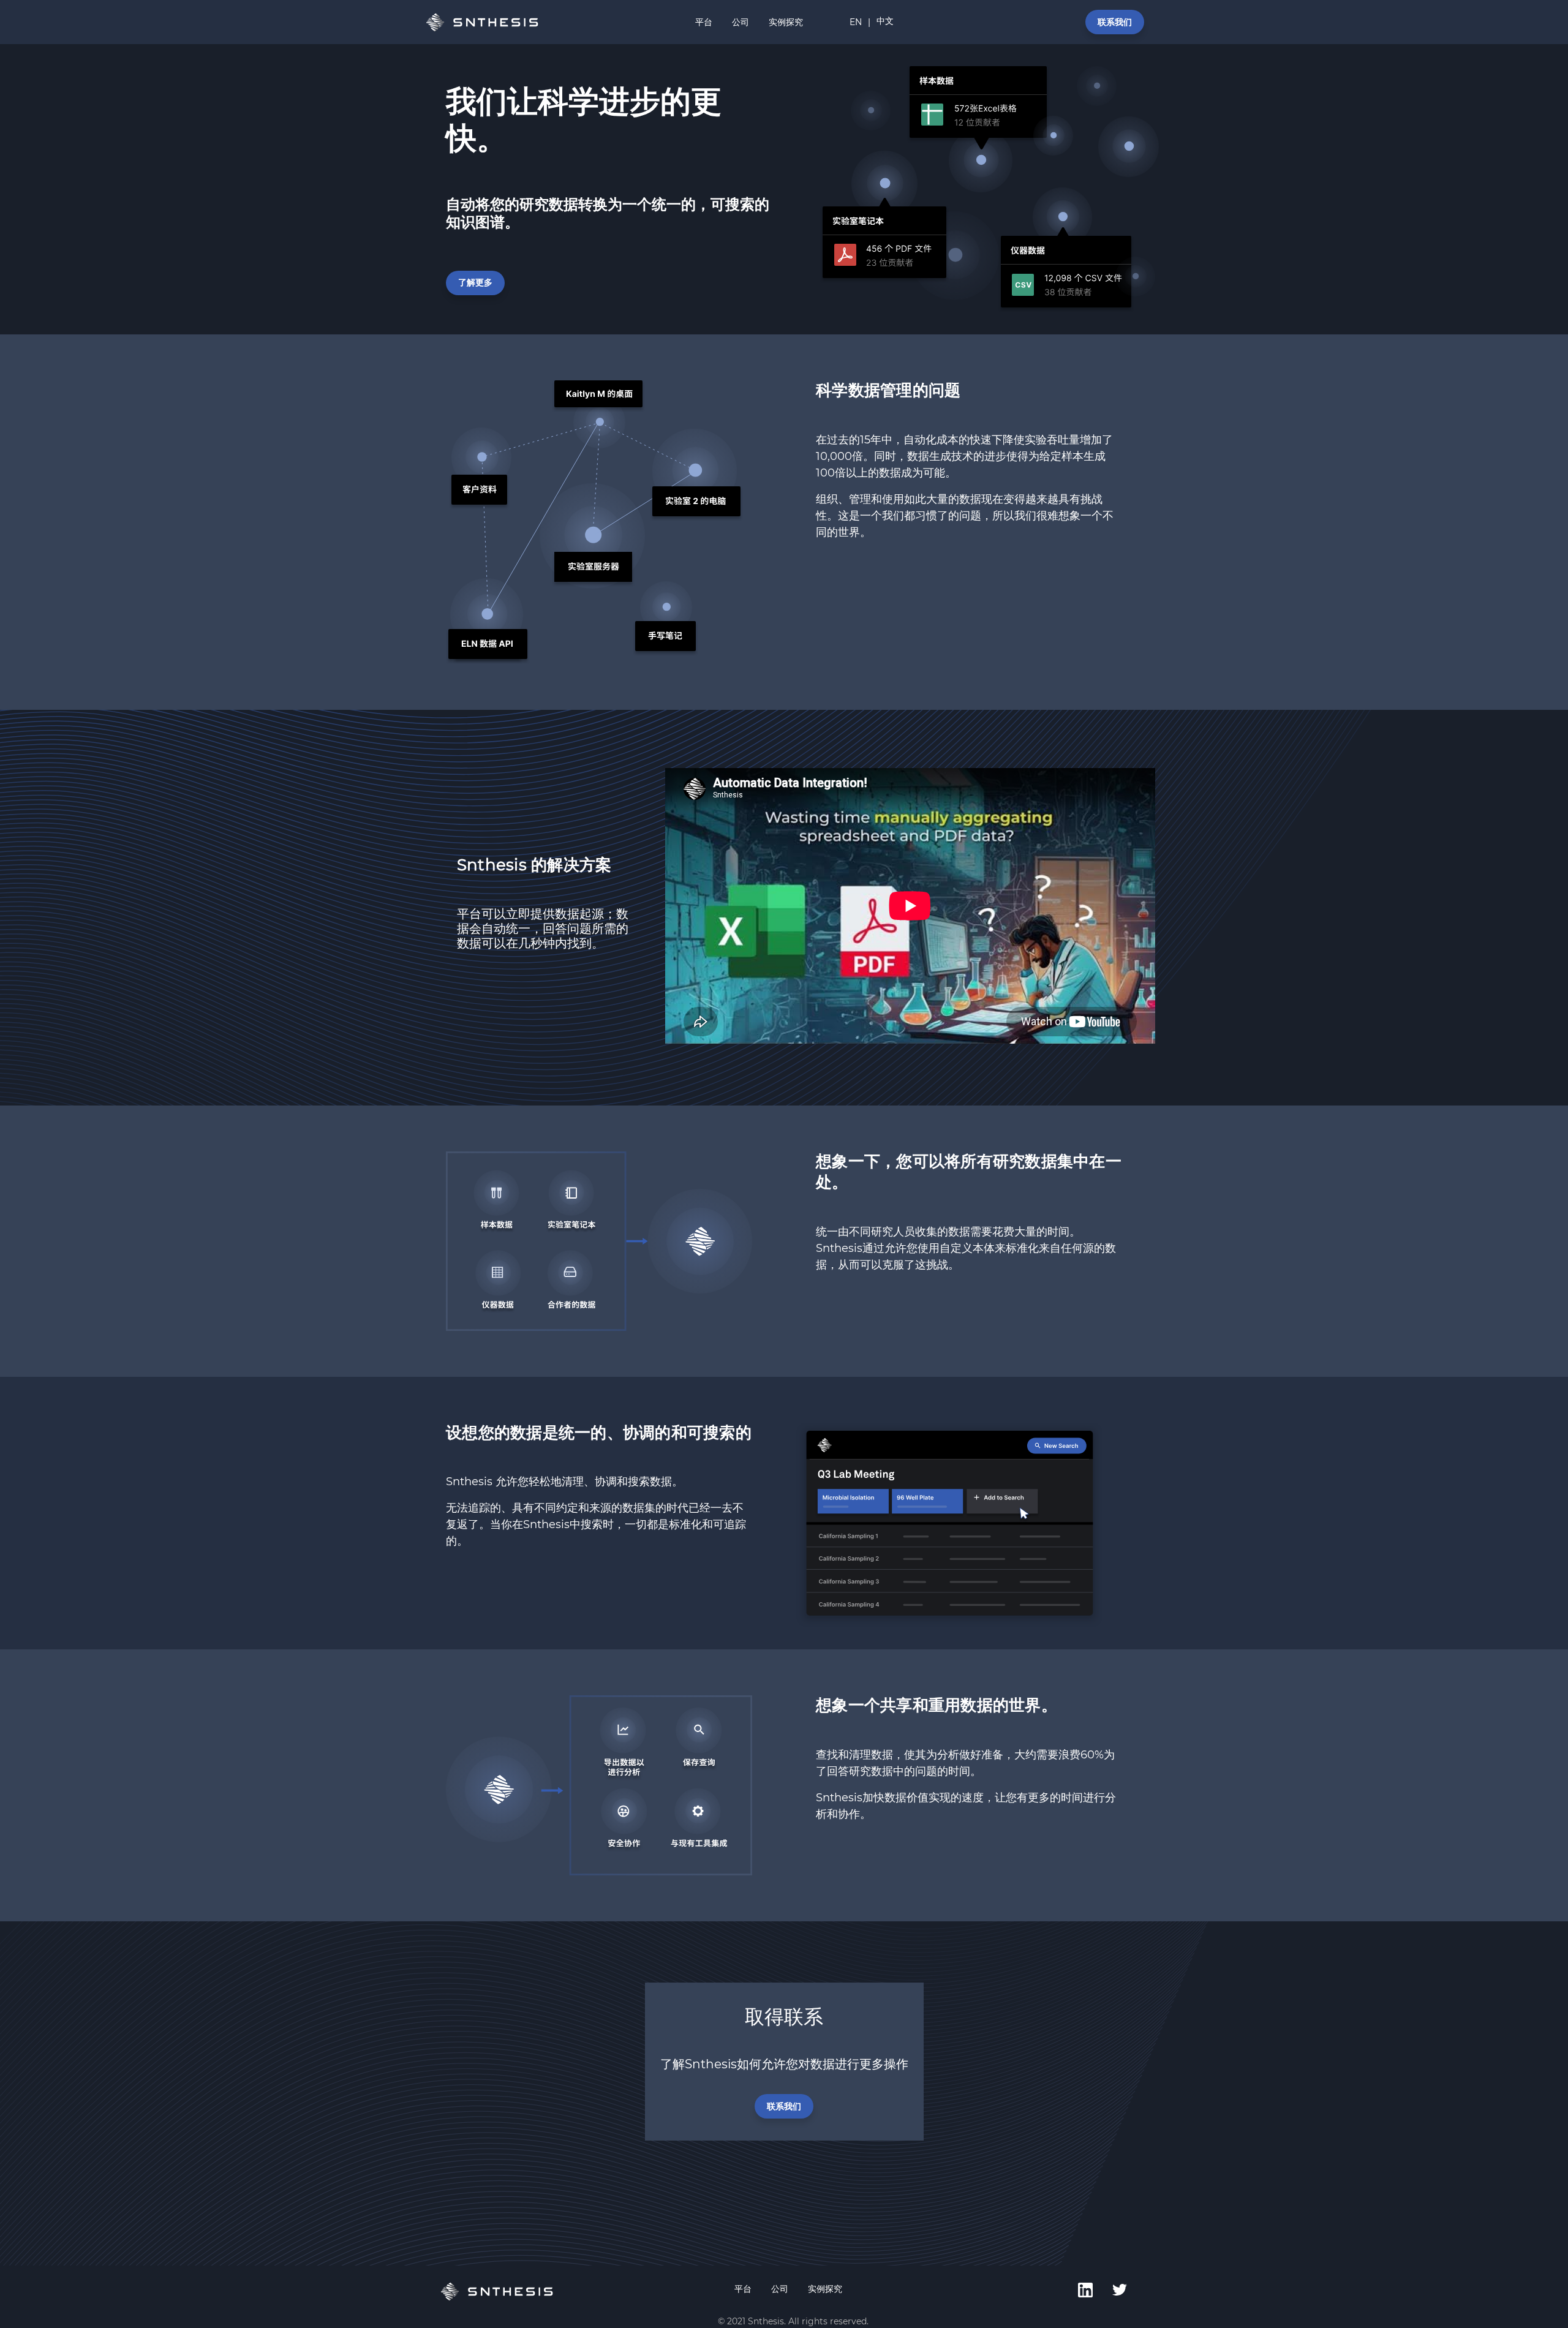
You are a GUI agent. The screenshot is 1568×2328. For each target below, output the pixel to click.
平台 (704, 22)
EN (856, 22)
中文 (885, 21)
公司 (741, 22)
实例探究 (786, 22)
